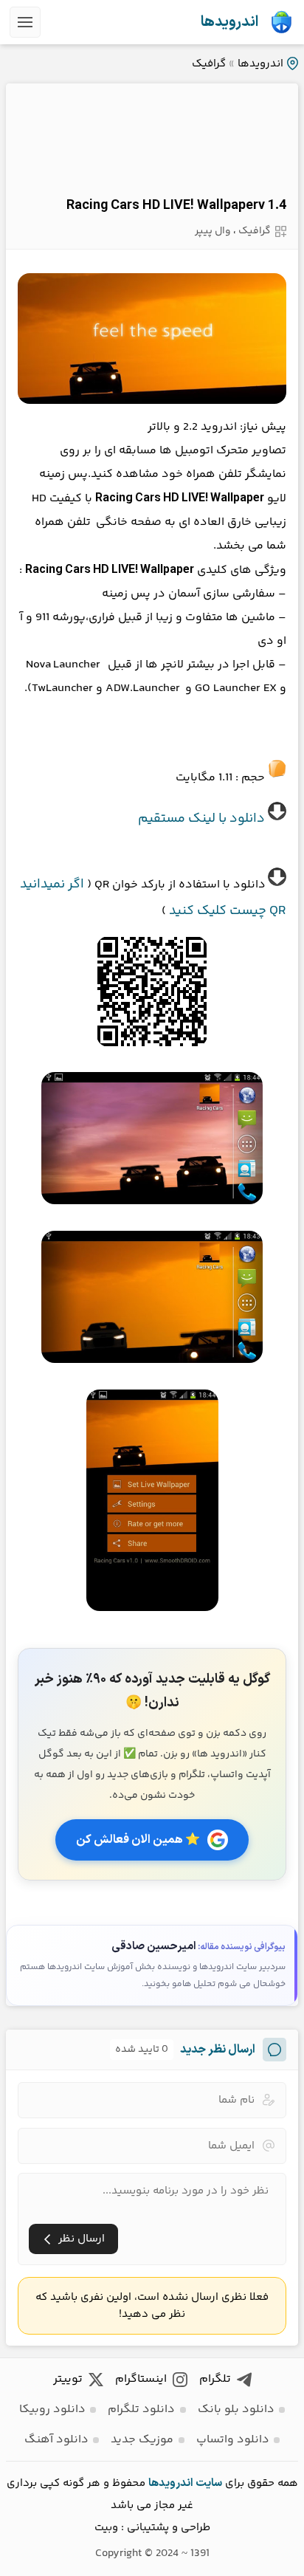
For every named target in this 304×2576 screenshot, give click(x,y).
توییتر (68, 2379)
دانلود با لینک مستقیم (201, 819)
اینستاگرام (141, 2379)
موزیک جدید (142, 2440)
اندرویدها (229, 22)
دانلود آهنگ (56, 2440)
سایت (209, 2483)
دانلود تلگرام (141, 2410)
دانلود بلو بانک (236, 2410)
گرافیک (209, 64)
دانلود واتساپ (233, 2440)
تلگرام (215, 2379)
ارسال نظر (82, 2239)
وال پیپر (213, 231)
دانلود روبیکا (52, 2410)
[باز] (25, 22)
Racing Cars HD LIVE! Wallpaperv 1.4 (176, 206)
